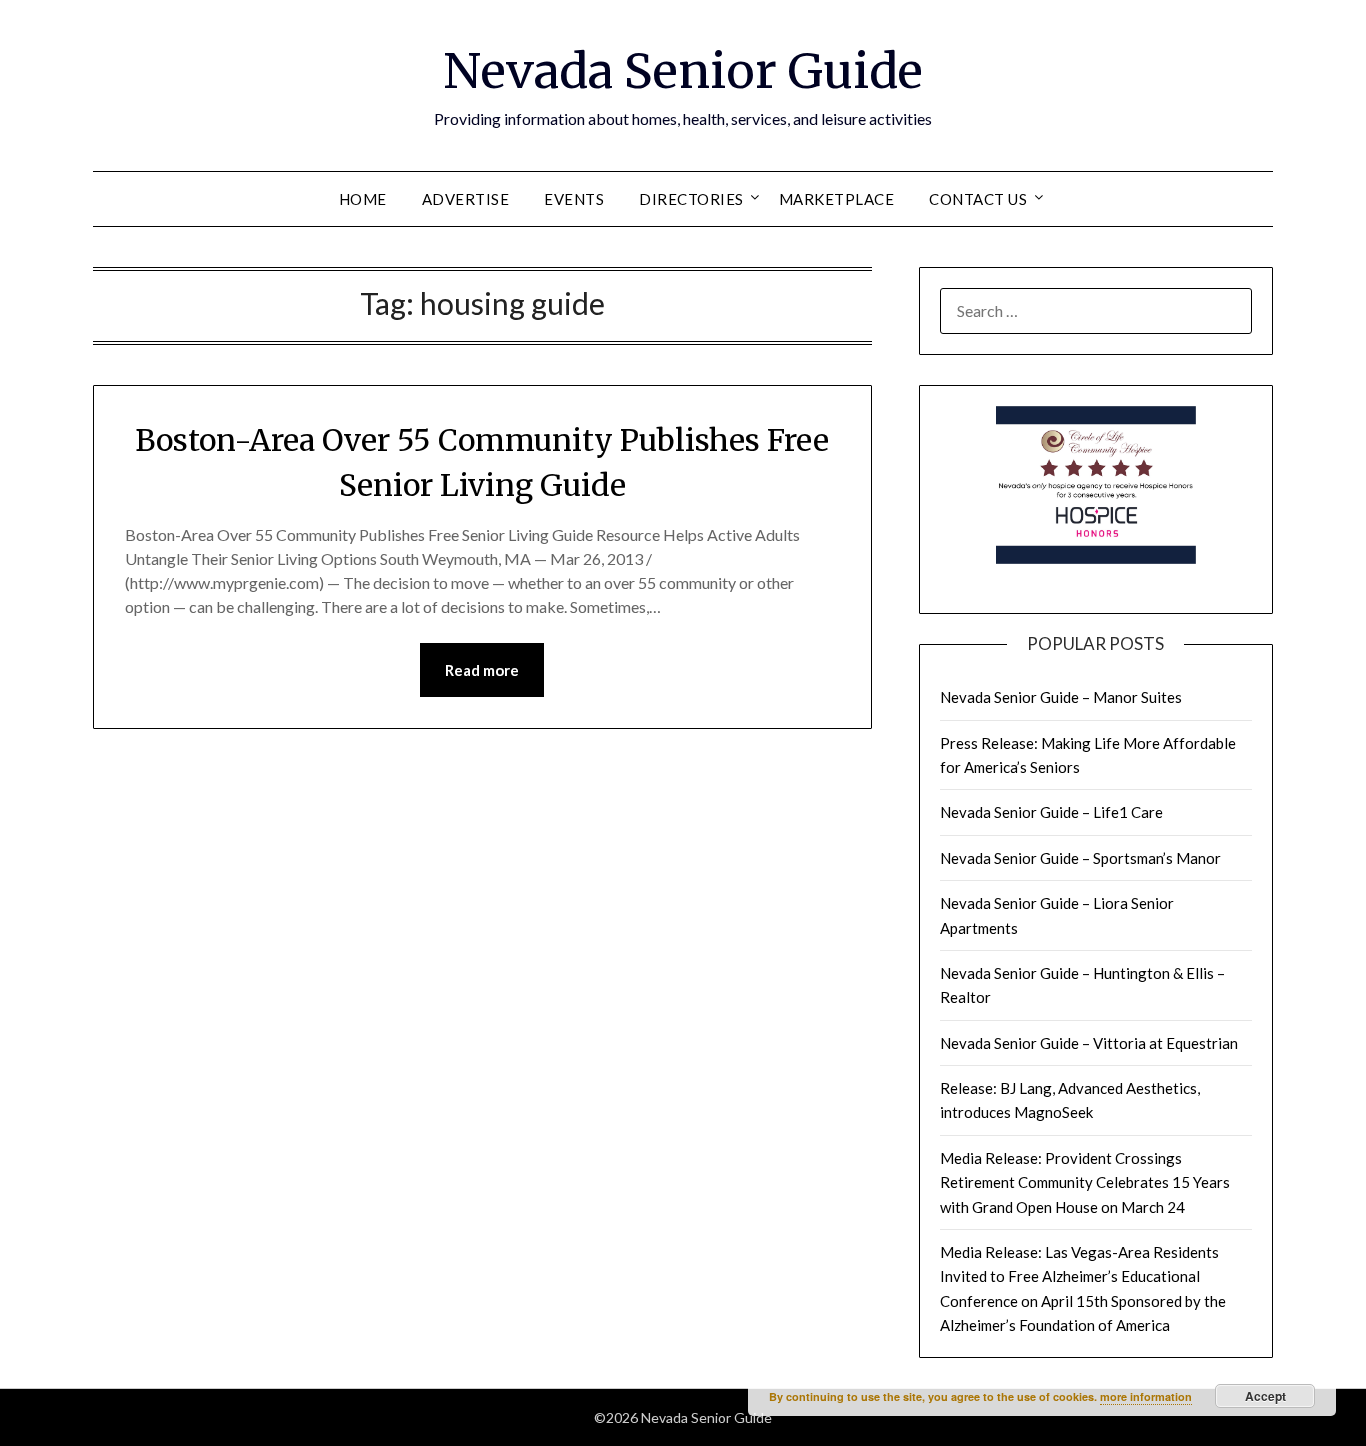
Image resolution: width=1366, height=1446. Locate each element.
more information (1146, 1396)
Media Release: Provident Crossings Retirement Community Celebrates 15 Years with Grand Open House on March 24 (1085, 1182)
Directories (691, 199)
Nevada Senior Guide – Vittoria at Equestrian (1089, 1043)
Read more (482, 670)
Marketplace (837, 199)
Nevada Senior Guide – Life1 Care (1051, 812)
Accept (1265, 1396)
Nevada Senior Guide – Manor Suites (1061, 697)
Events (574, 199)
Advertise (466, 199)
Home (363, 199)
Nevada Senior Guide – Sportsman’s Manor (1080, 858)
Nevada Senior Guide (683, 71)
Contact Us (978, 199)
